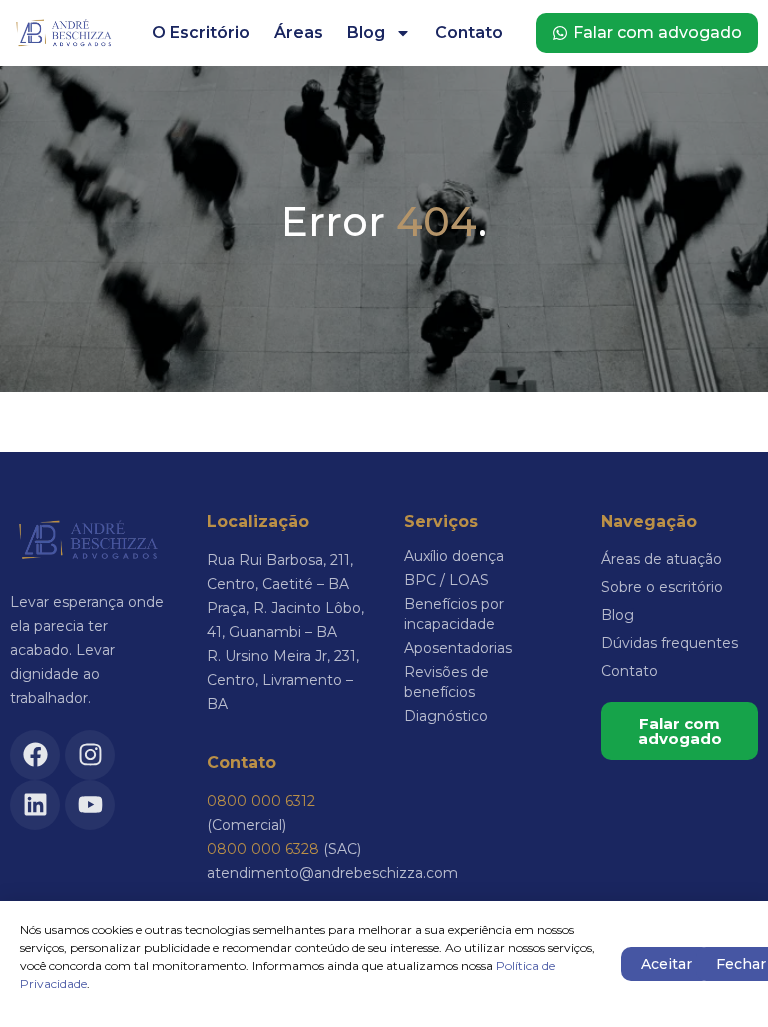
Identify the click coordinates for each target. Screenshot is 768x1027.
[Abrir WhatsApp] (718, 976)
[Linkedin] (35, 805)
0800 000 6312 (261, 801)
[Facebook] (35, 755)
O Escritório (201, 32)
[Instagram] (90, 755)
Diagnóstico (446, 716)
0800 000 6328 (263, 849)
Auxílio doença (454, 556)
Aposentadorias (458, 648)
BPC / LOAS (446, 580)
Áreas (298, 32)
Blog (366, 32)
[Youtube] (90, 805)
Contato (469, 32)
